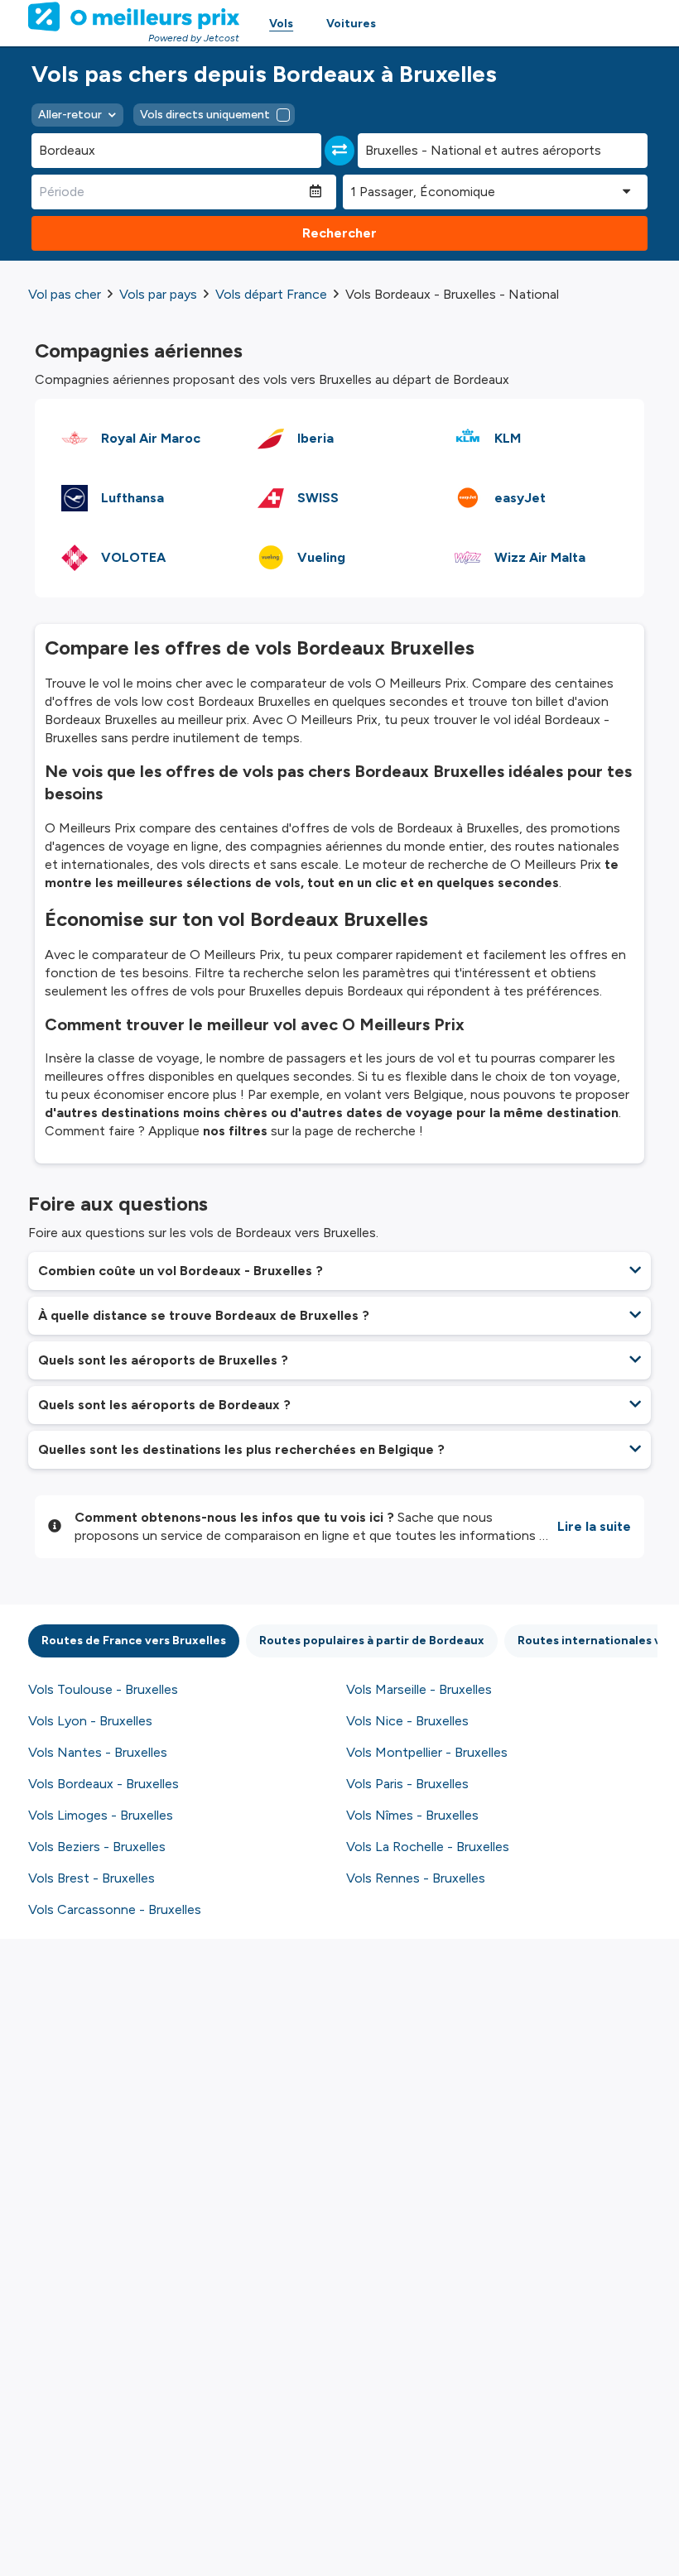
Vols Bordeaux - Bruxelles (104, 1784)
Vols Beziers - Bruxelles (97, 1847)
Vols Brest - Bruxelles (91, 1878)
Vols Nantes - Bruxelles (98, 1752)
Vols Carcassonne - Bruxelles (115, 1909)
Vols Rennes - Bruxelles (416, 1878)
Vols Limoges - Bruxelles (101, 1815)
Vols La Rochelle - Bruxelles (428, 1847)
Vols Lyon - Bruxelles (90, 1721)
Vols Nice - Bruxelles (407, 1721)
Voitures (351, 24)
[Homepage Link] (134, 17)
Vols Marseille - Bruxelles (419, 1689)
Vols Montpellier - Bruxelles (427, 1752)
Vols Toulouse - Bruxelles (103, 1689)
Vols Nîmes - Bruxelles (412, 1815)
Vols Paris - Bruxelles (407, 1784)
